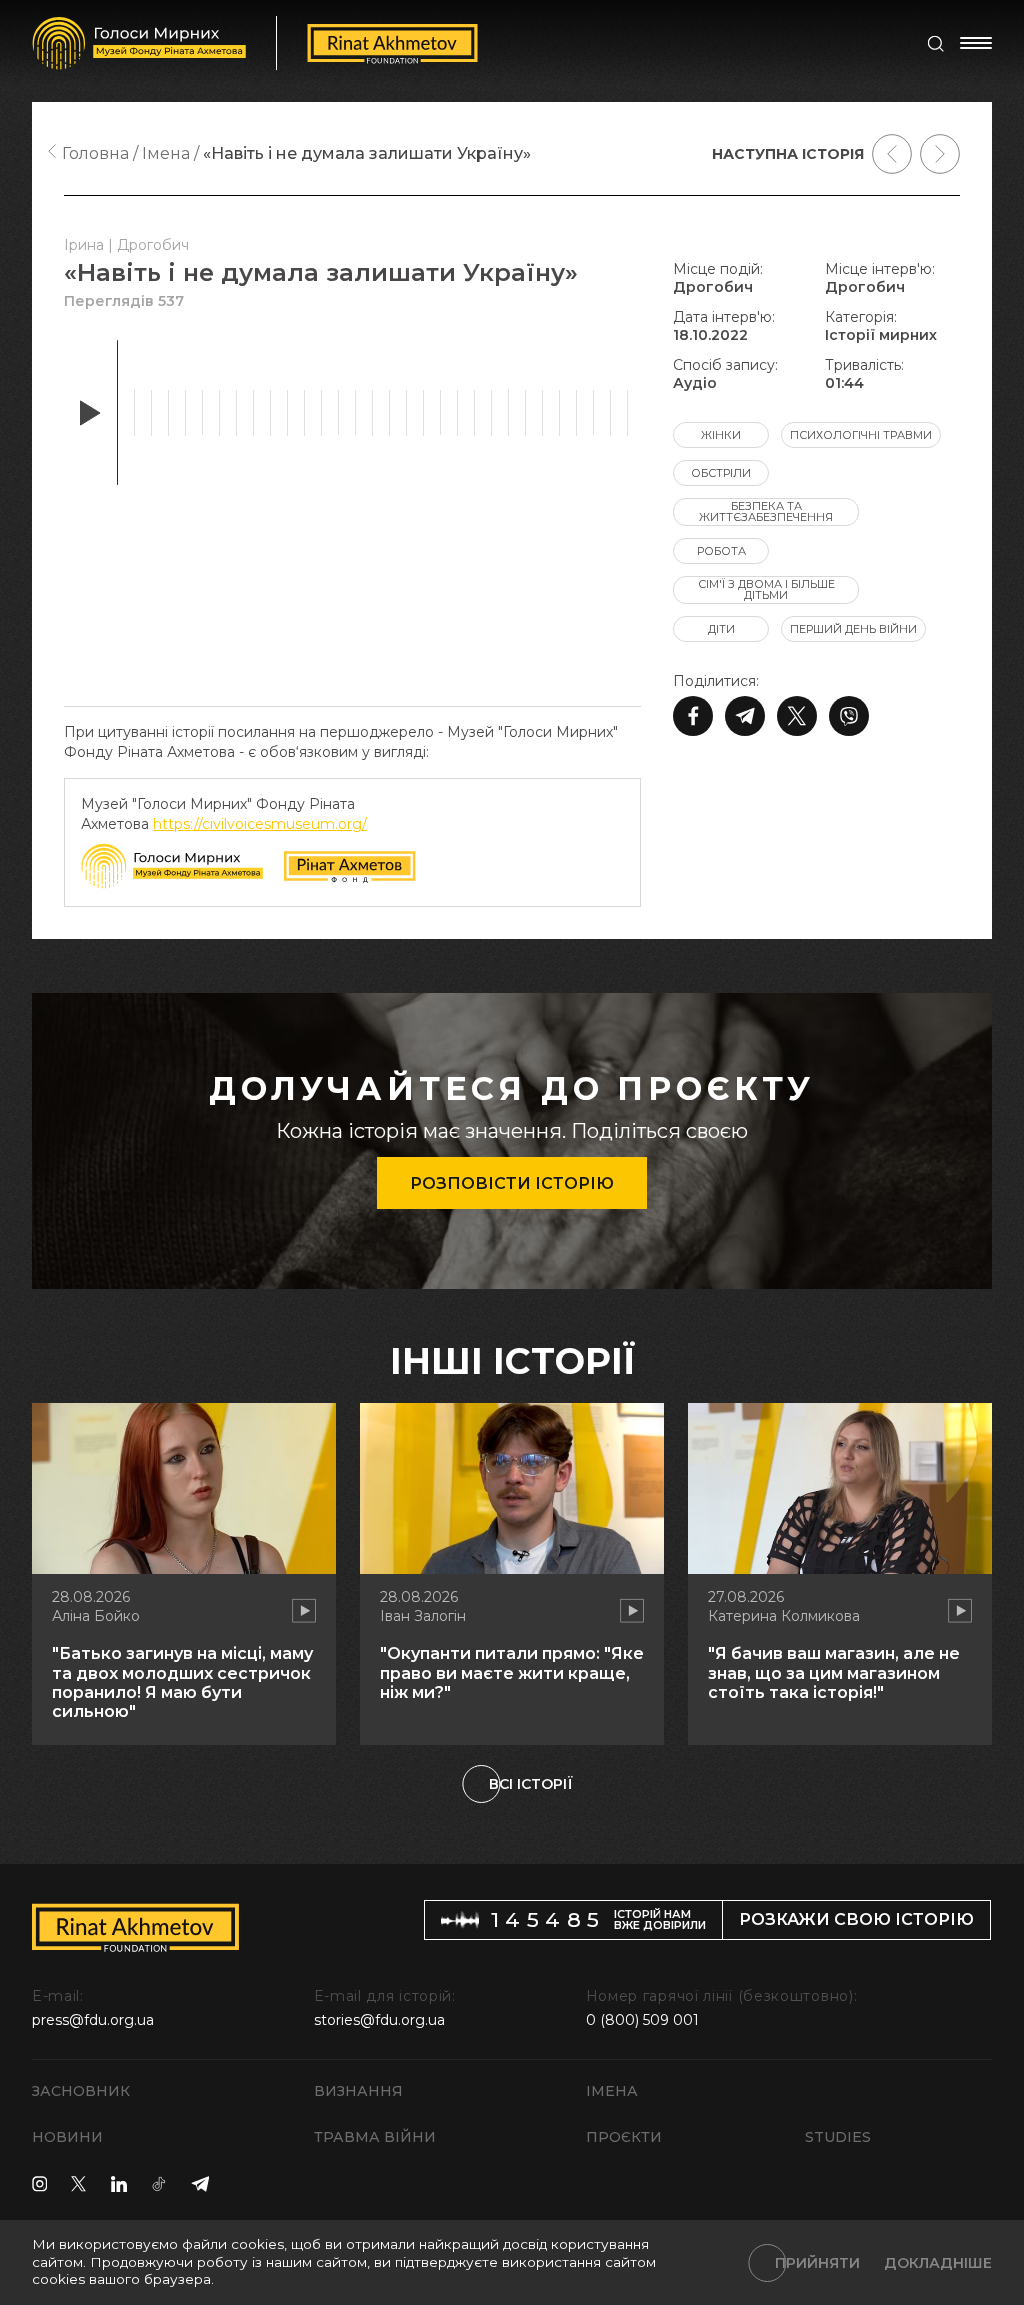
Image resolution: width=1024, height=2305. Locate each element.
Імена (612, 2091)
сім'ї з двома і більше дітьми (766, 589)
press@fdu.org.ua (93, 2020)
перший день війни (853, 629)
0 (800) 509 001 (642, 2020)
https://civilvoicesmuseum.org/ (260, 824)
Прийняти (817, 2263)
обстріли (721, 473)
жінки (721, 435)
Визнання (358, 2091)
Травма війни (375, 2137)
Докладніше (938, 2263)
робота (721, 551)
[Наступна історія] (940, 154)
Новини (67, 2137)
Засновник (81, 2091)
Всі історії (531, 1784)
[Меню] (976, 43)
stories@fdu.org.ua (379, 2020)
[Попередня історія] (892, 154)
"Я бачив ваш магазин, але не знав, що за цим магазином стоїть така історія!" (834, 1672)
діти (721, 629)
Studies (838, 2137)
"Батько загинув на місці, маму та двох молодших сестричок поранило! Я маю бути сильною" (182, 1682)
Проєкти (624, 2137)
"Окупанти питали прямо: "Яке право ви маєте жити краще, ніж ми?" (512, 1672)
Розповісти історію (512, 1183)
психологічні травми (861, 435)
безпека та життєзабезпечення (766, 511)
